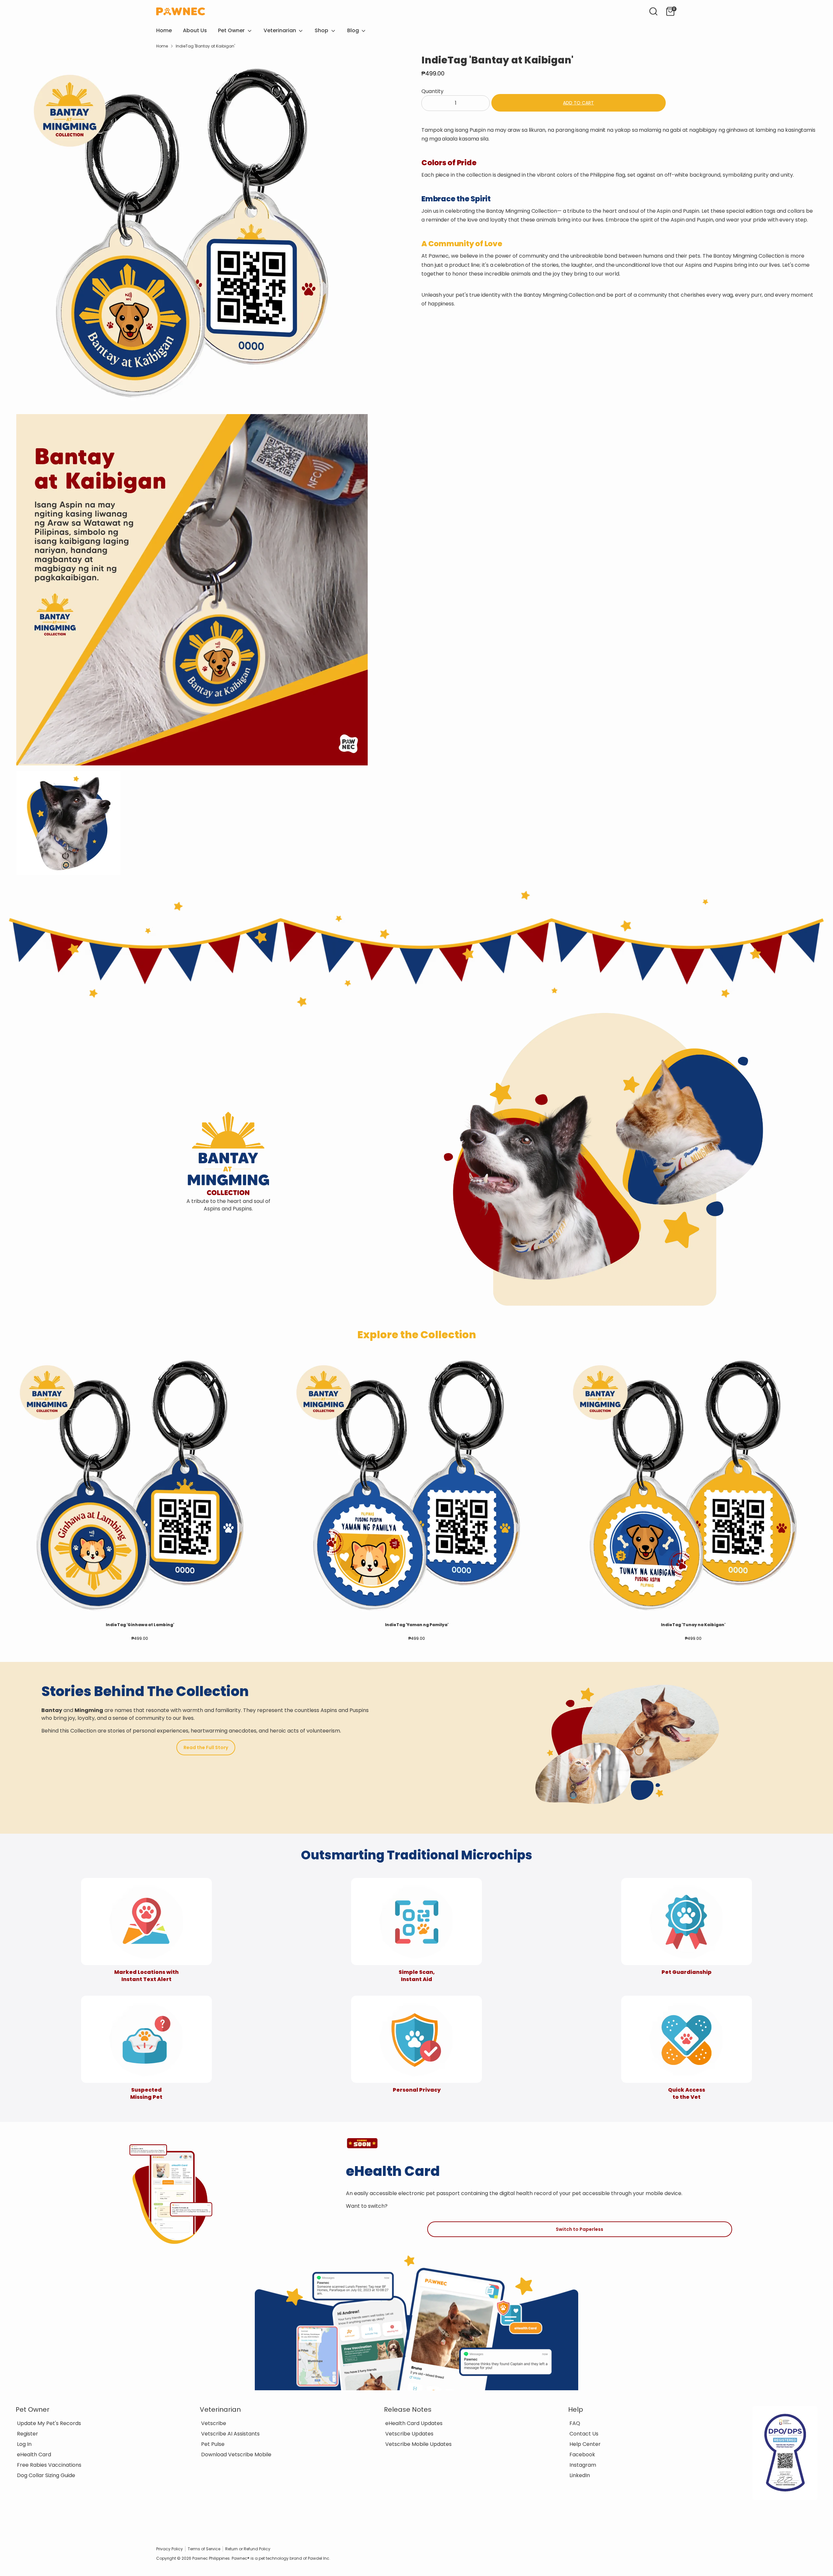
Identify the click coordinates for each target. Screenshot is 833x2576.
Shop (322, 30)
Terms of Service (204, 2549)
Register (27, 2434)
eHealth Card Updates (414, 2423)
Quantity (432, 91)
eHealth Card (34, 2455)
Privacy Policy (170, 2549)
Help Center (585, 2444)
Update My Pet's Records (49, 2423)
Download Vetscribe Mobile (236, 2455)
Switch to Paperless (580, 2229)
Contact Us (584, 2434)
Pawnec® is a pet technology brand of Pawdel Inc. (281, 2558)
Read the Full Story (206, 1747)
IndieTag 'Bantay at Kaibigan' (205, 46)
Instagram (583, 2465)
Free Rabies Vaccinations (49, 2465)
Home (164, 30)
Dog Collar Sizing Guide (46, 2475)
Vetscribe (214, 2423)
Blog (354, 30)
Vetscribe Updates (409, 2434)
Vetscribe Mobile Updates (418, 2444)
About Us (195, 30)
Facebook (582, 2455)
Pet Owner (232, 30)
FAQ (575, 2423)
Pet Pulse (213, 2444)
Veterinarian (280, 30)
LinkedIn (580, 2475)
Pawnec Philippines (211, 2558)
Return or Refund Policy (248, 2549)
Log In (24, 2444)
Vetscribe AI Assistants (230, 2434)
